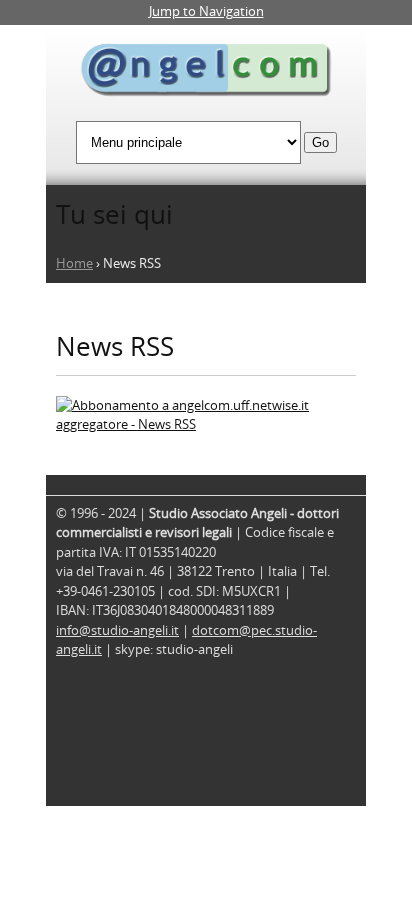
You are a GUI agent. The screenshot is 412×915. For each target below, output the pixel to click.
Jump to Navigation (206, 11)
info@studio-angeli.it (117, 630)
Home (74, 263)
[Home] (206, 72)
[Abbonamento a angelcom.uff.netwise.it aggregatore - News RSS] (206, 424)
